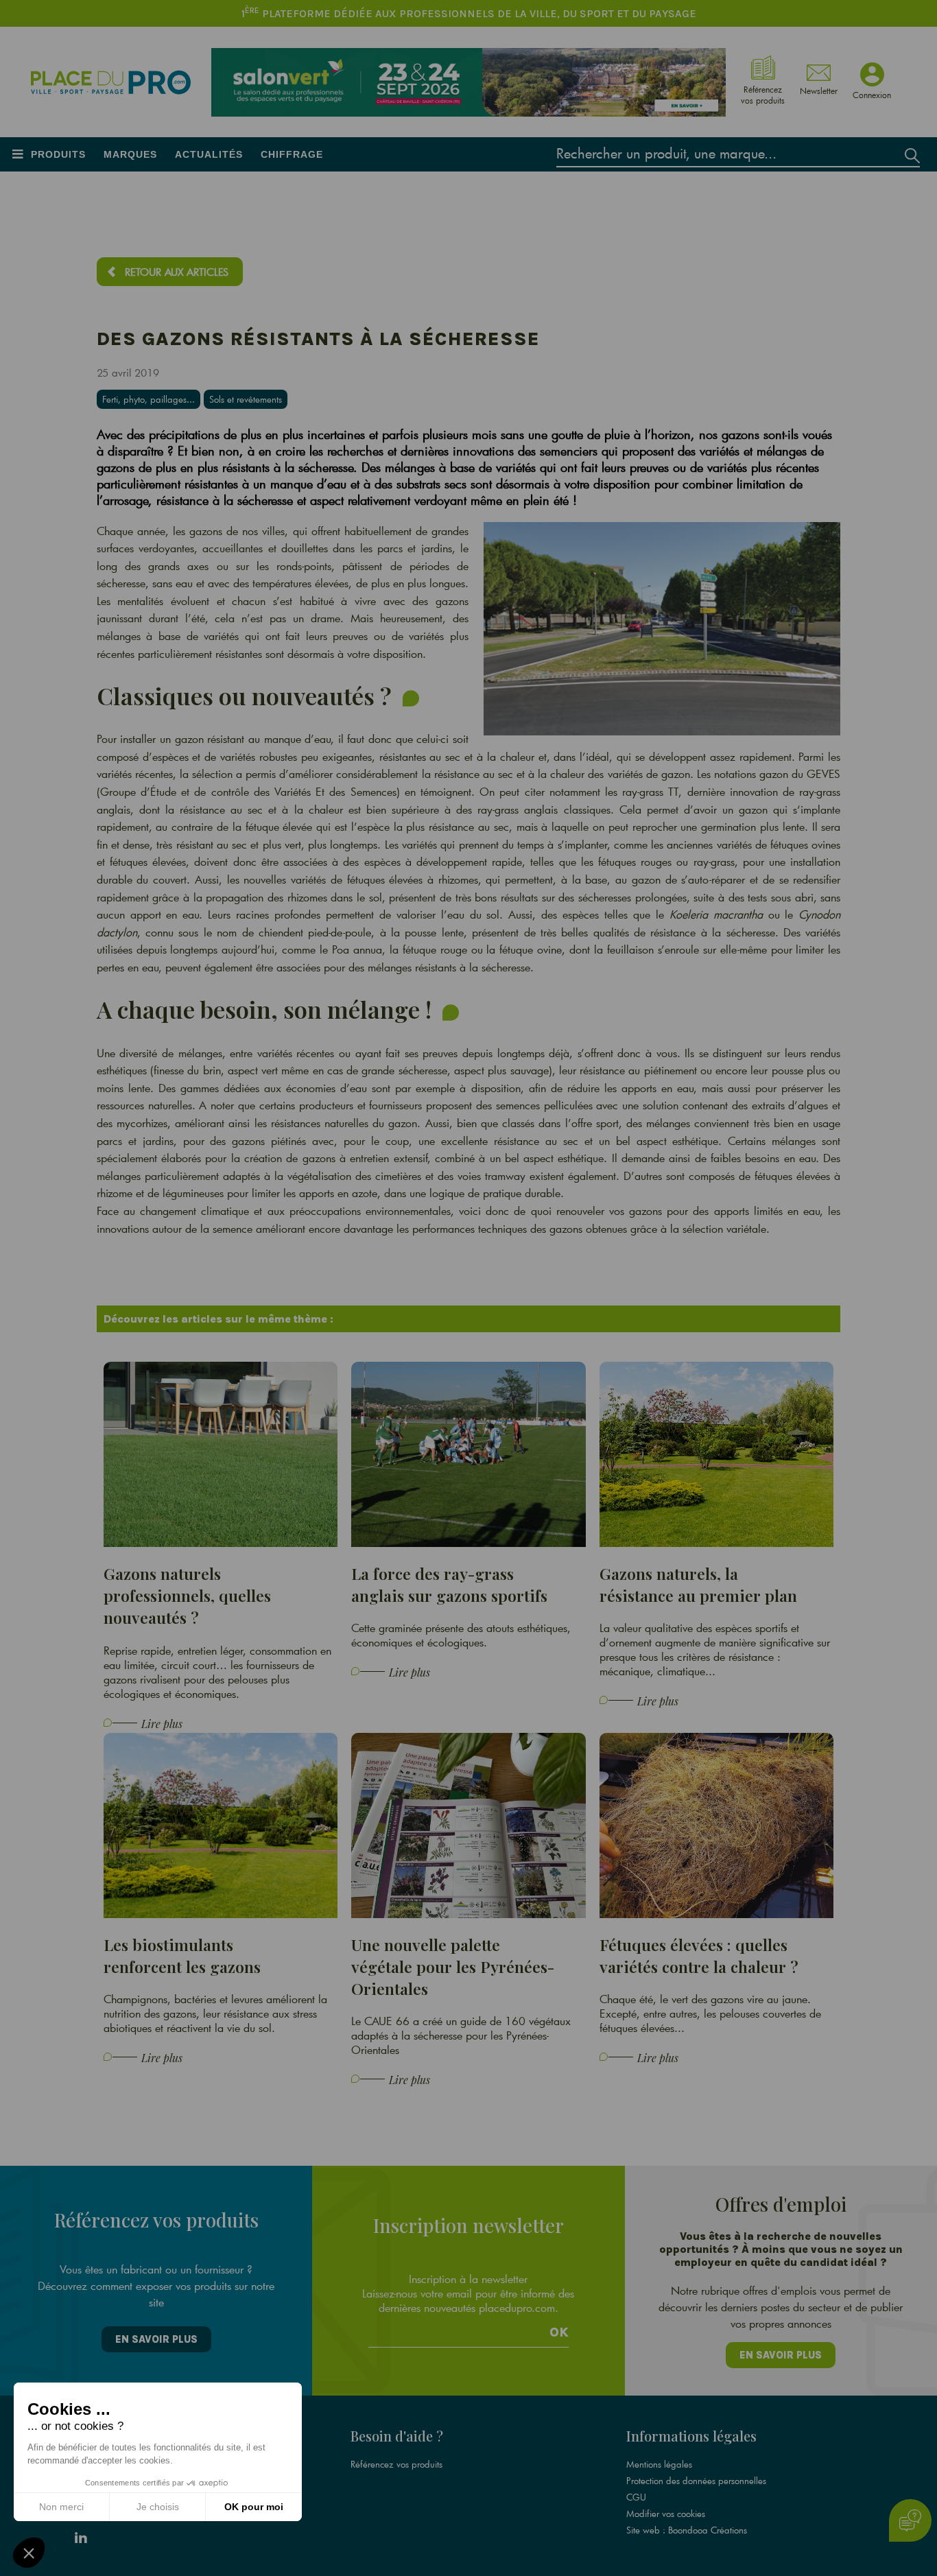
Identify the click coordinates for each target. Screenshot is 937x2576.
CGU (636, 2497)
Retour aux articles (177, 272)
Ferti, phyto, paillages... (149, 399)
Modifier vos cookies (666, 2514)
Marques (130, 154)
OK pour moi (254, 2507)
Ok (559, 2332)
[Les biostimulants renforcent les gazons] (221, 1824)
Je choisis (158, 2507)
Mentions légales (659, 2464)
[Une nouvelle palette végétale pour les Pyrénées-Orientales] (468, 1824)
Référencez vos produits (396, 2464)
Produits (58, 154)
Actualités (209, 154)
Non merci (61, 2507)
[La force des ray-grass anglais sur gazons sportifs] (468, 1453)
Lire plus (162, 1724)
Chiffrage (292, 154)
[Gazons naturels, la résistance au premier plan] (717, 1453)
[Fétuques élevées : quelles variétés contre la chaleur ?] (717, 1824)
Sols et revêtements (246, 399)
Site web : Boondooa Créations (687, 2530)
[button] (29, 2553)
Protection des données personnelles (696, 2481)
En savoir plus (156, 2339)
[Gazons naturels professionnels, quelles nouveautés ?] (221, 1453)
